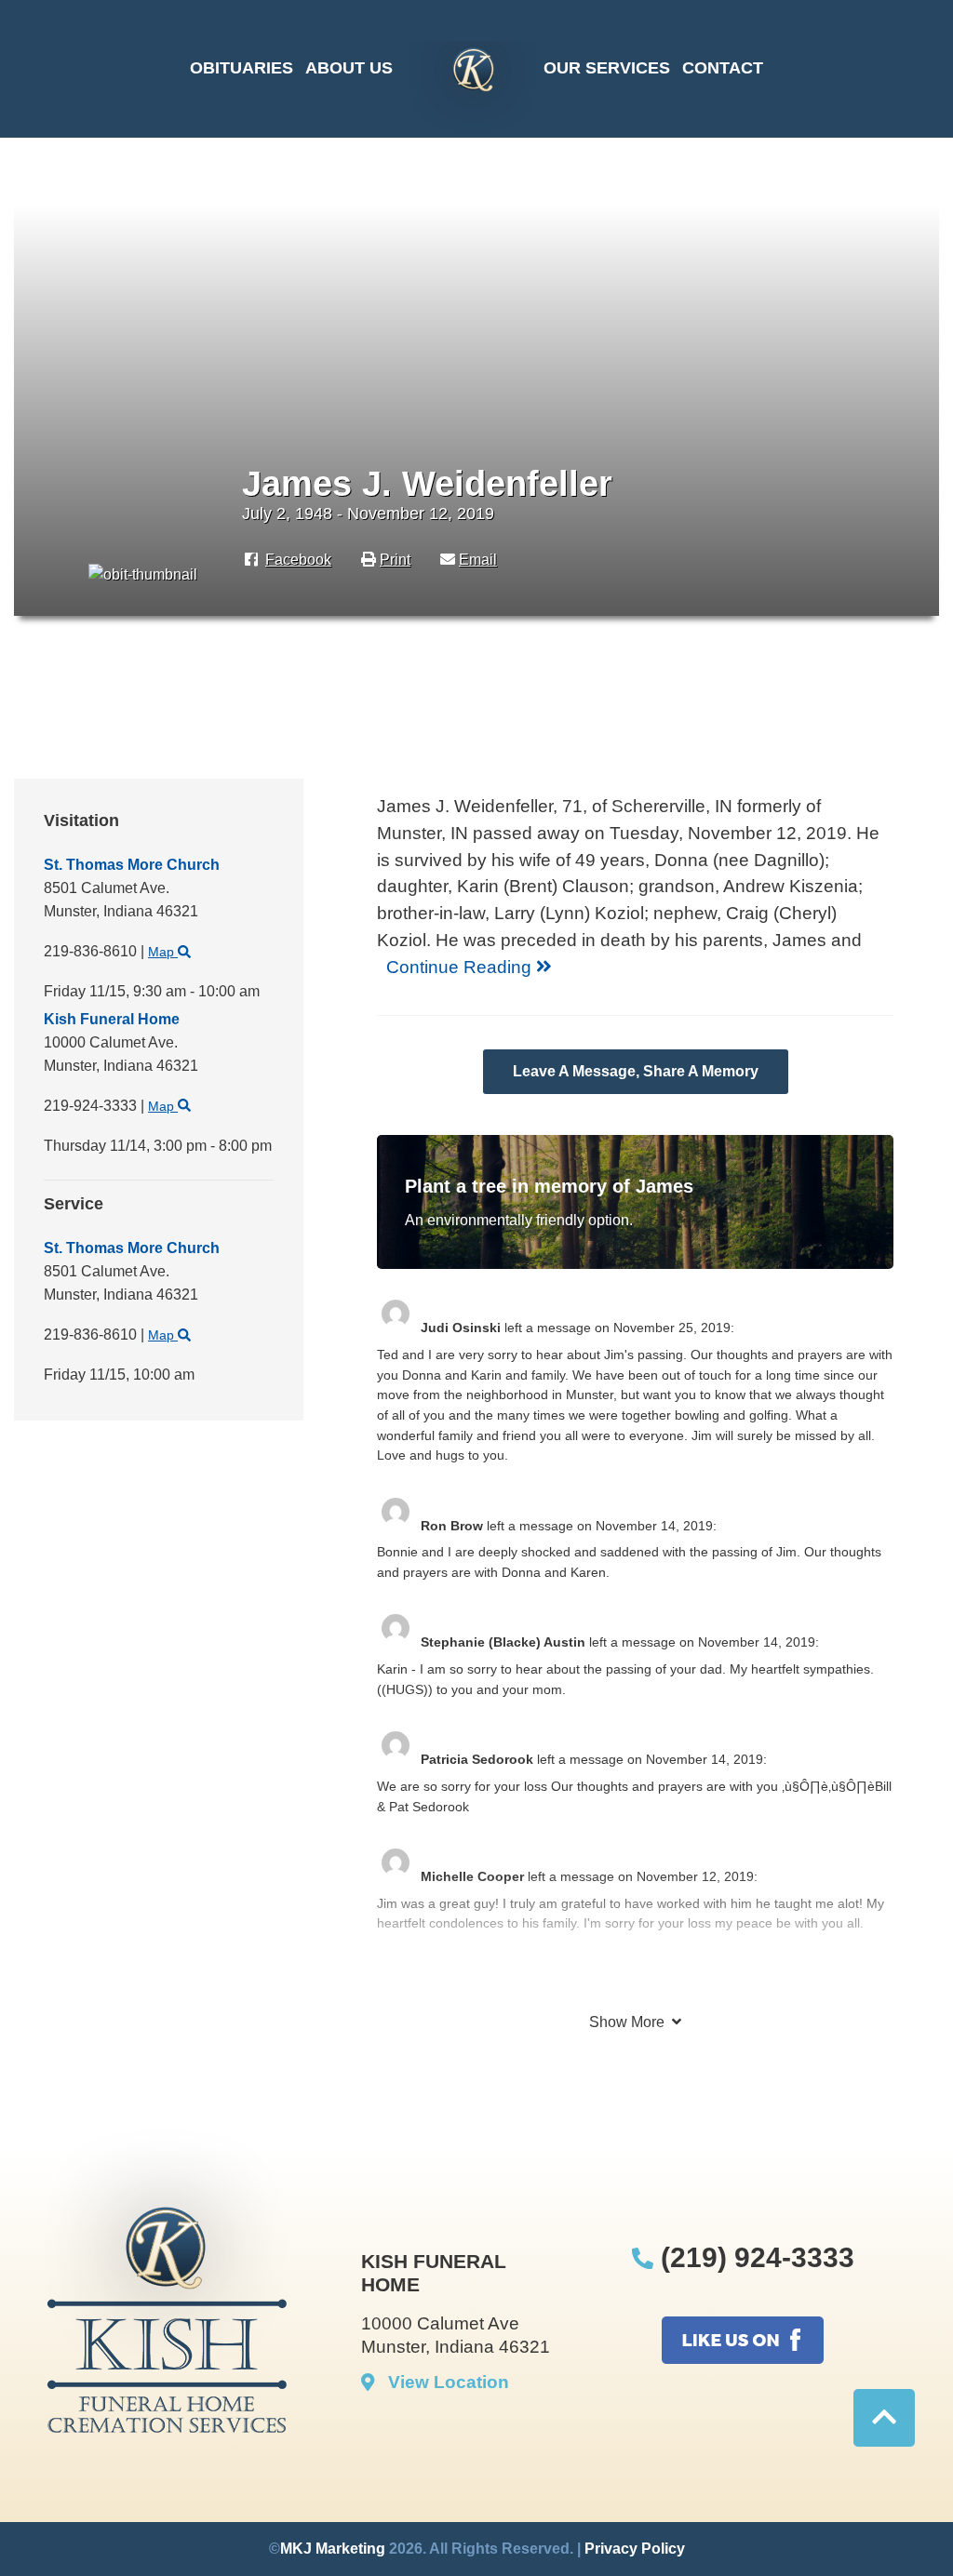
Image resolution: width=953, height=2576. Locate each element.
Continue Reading (461, 967)
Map (163, 952)
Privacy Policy (635, 2549)
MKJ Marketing (333, 2549)
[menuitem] (241, 69)
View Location (442, 2382)
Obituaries (242, 68)
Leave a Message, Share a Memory (636, 1071)
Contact (723, 68)
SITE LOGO (468, 87)
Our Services (607, 68)
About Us (349, 68)
